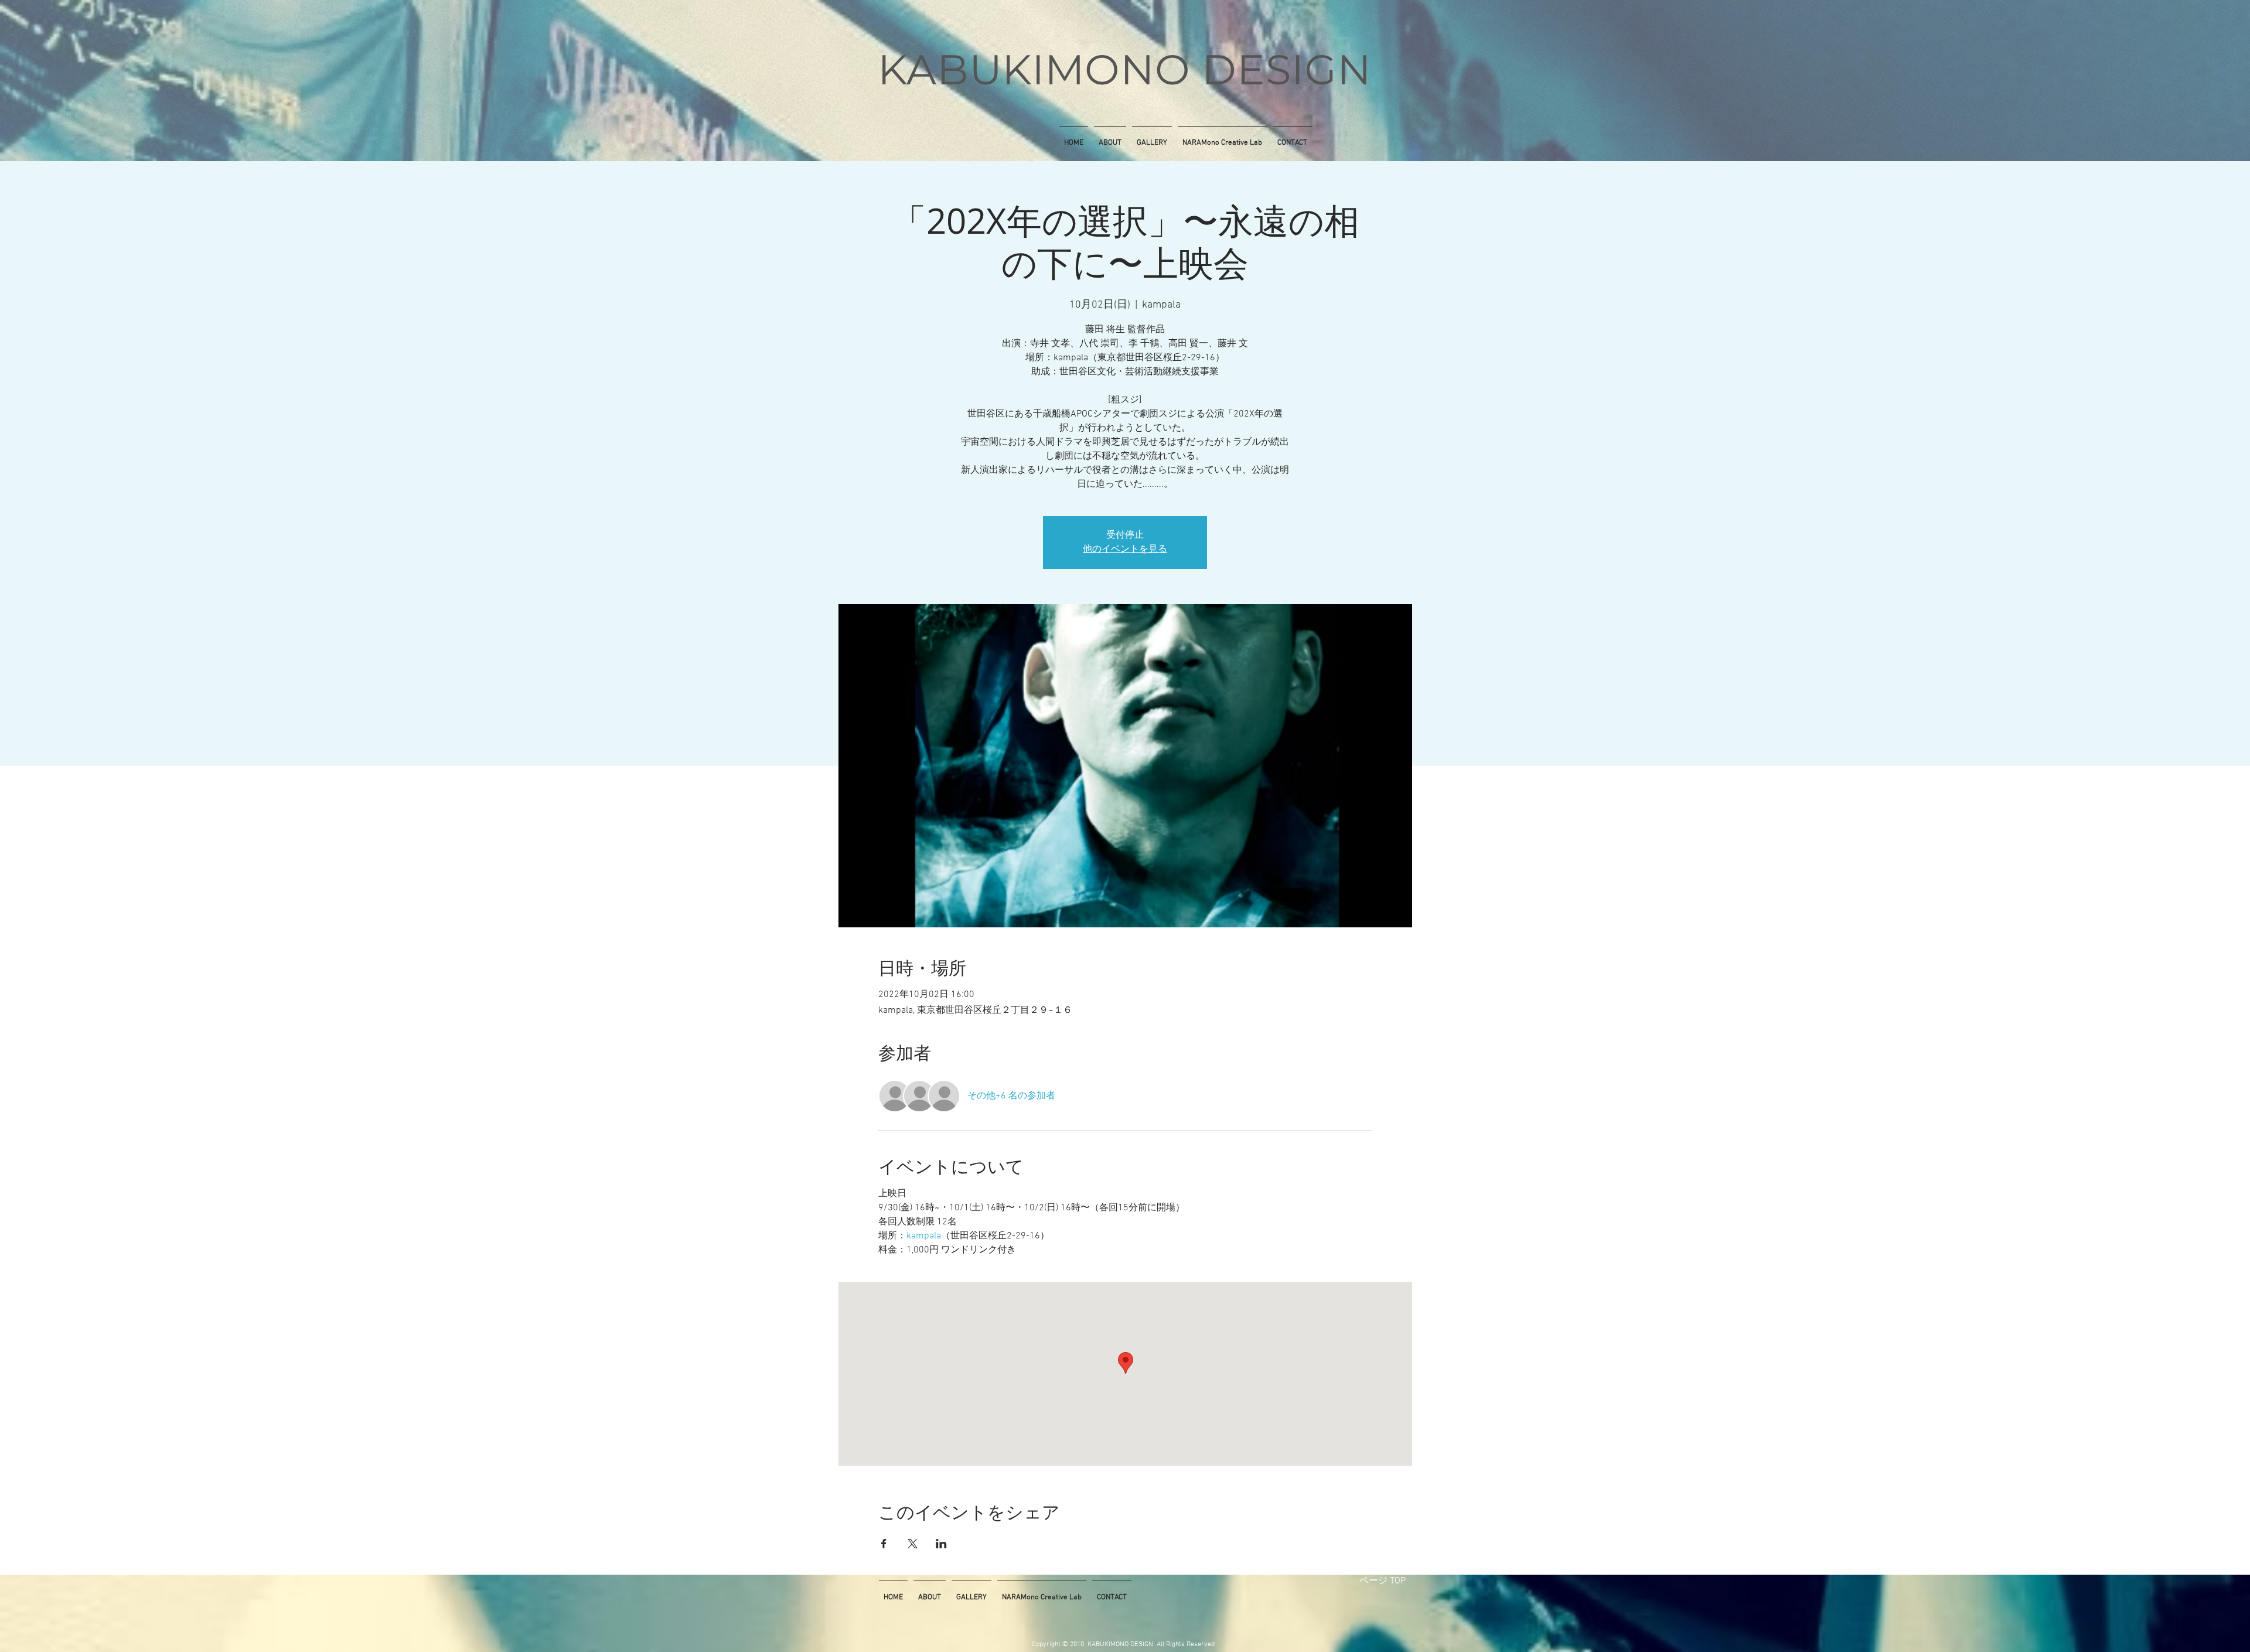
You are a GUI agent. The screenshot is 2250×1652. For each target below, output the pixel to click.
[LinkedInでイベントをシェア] (941, 1544)
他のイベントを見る (1125, 549)
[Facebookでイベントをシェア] (884, 1544)
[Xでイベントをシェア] (913, 1544)
